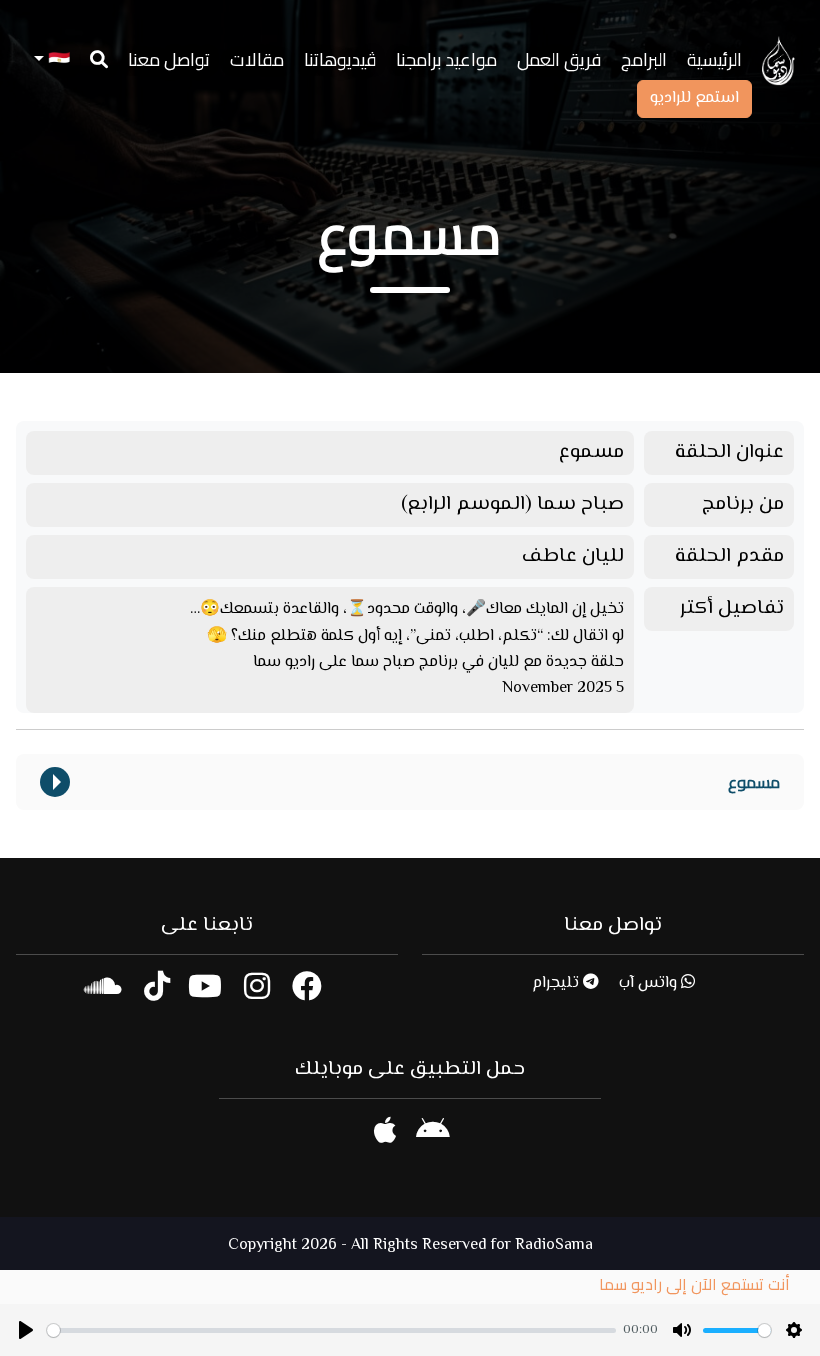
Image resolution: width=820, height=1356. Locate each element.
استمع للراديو (694, 98)
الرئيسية (714, 59)
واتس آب (650, 983)
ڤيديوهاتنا (340, 59)
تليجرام (557, 983)
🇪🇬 (57, 59)
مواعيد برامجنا (446, 59)
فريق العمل (559, 59)
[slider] (331, 1330)
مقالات (257, 59)
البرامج (644, 59)
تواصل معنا (169, 59)
